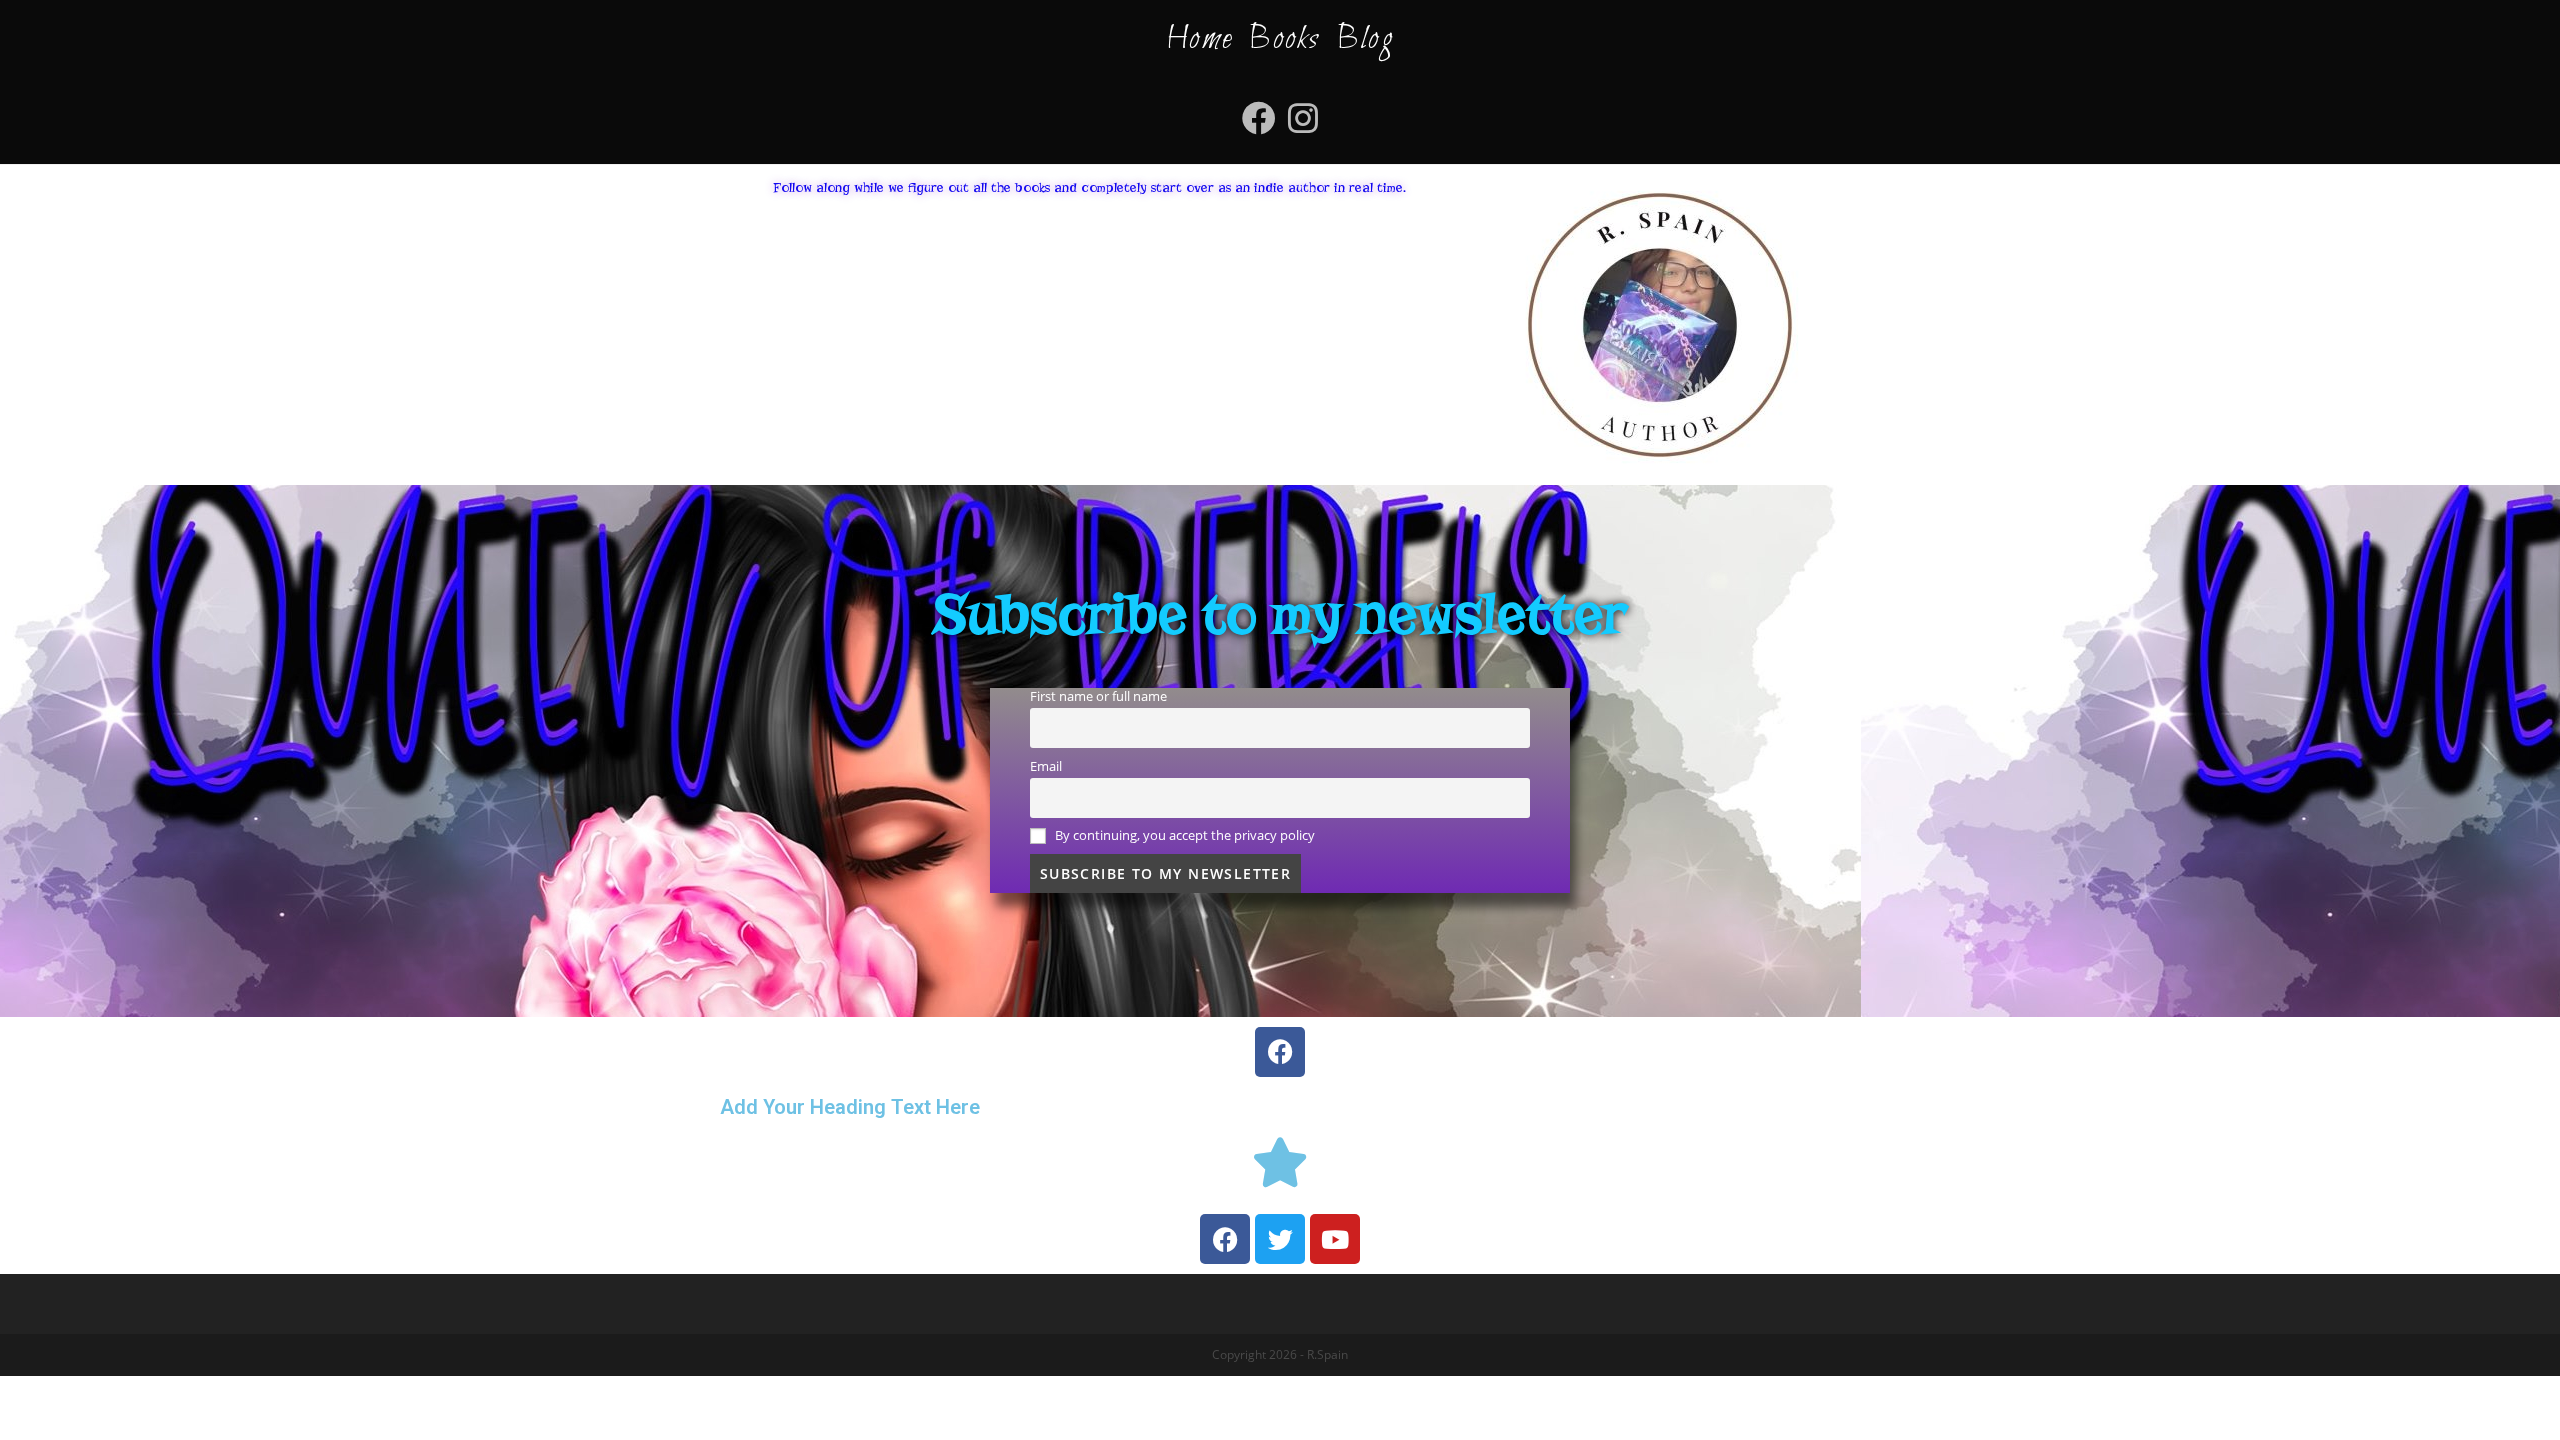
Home (1199, 39)
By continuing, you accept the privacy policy (1183, 835)
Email (1046, 766)
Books (1284, 39)
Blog (1365, 39)
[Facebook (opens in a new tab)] (1259, 118)
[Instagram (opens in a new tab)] (1303, 118)
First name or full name (1098, 696)
